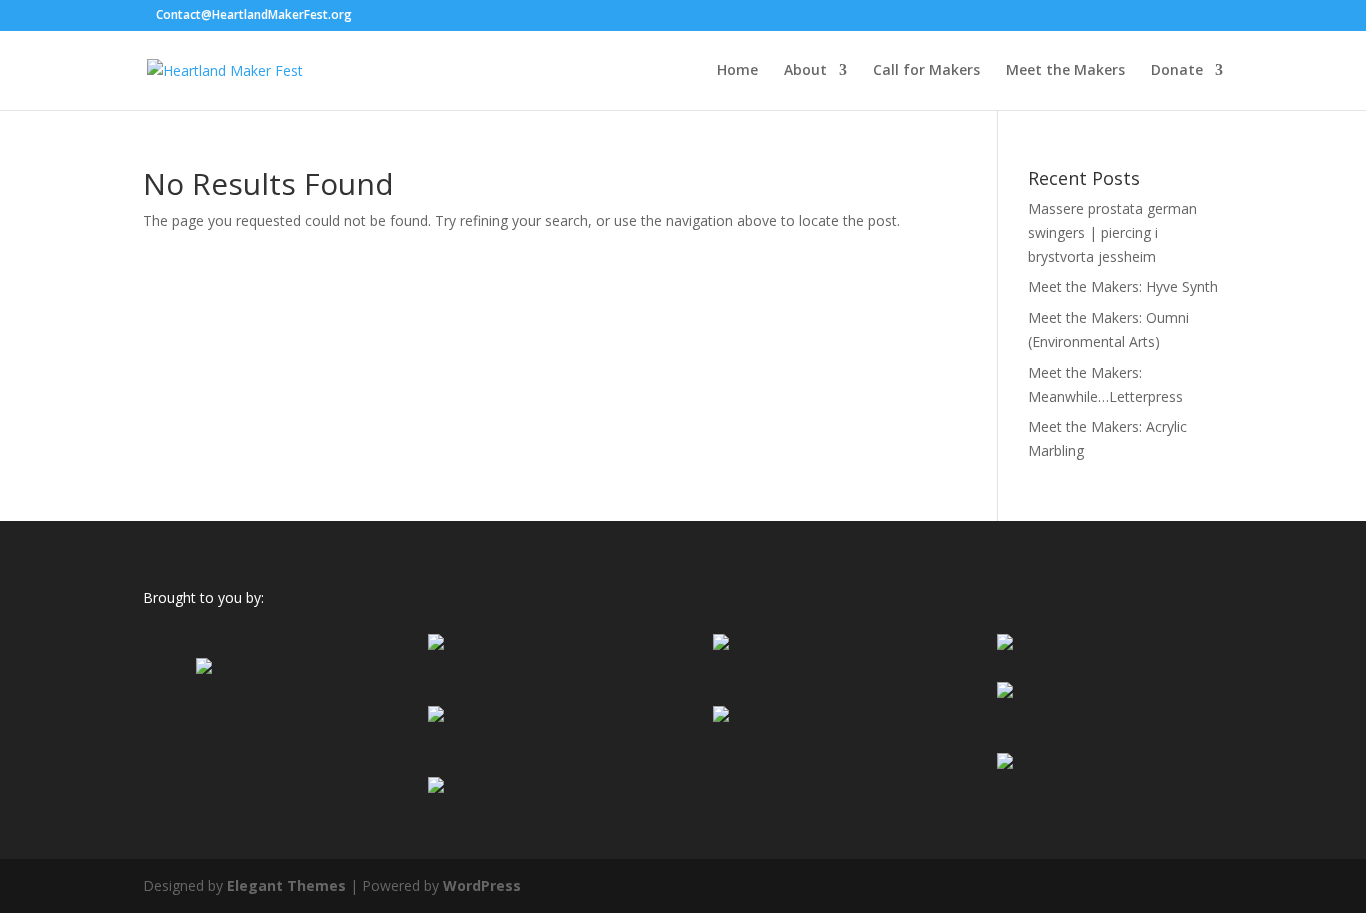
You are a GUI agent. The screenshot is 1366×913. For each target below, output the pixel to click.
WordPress (482, 885)
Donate (1177, 71)
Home (737, 71)
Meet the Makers (1065, 71)
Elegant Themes (286, 885)
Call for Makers (926, 71)
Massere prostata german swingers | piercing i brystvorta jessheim (1112, 232)
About (805, 71)
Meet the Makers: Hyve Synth (1123, 286)
